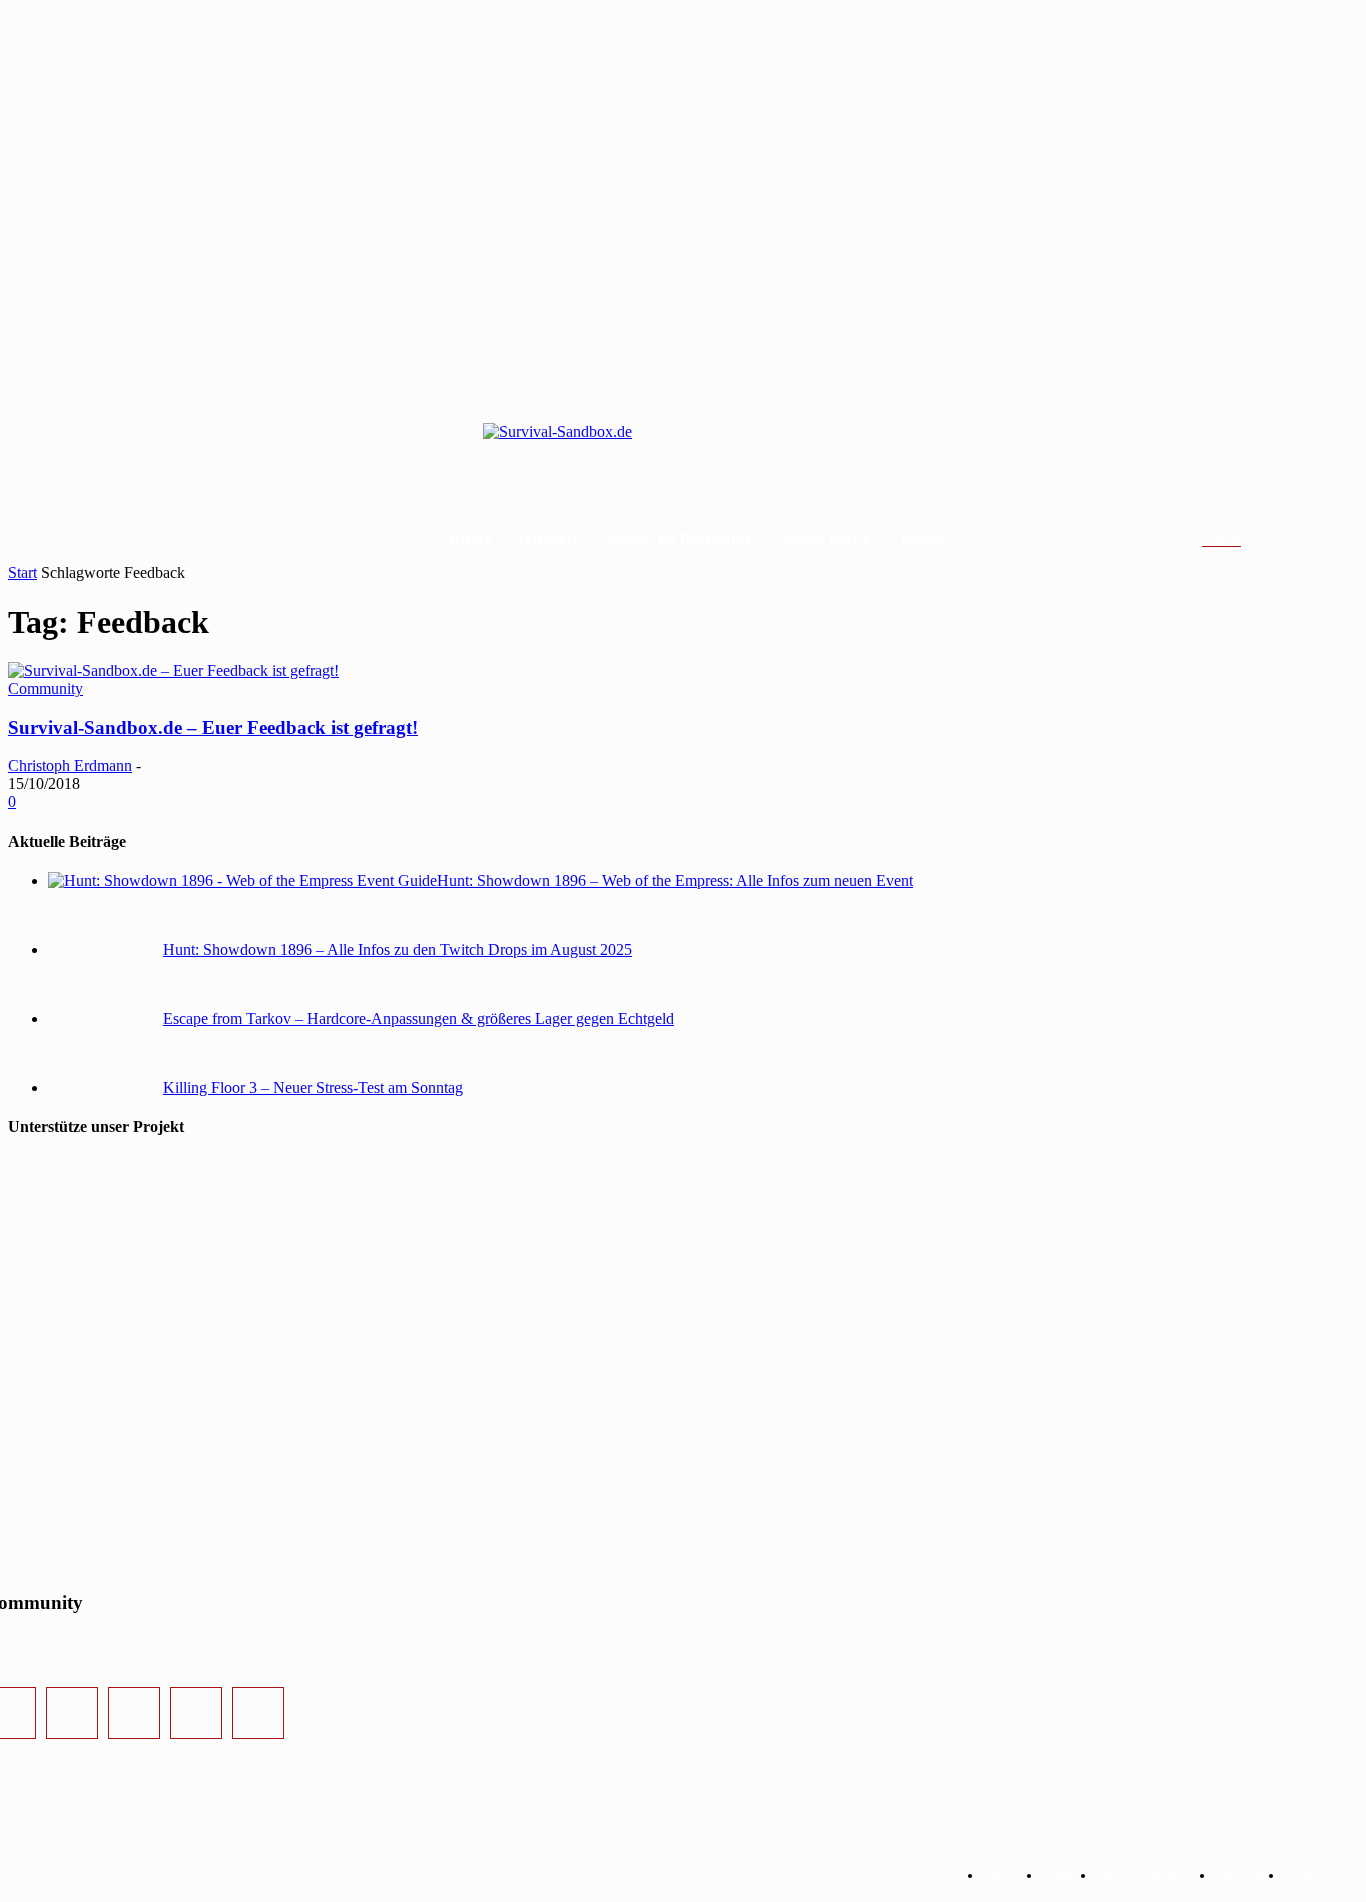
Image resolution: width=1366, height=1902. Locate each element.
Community (45, 688)
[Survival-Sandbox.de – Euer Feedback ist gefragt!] (173, 670)
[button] (1245, 540)
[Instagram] (72, 1713)
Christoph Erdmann (70, 765)
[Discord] (196, 1713)
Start (22, 572)
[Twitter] (134, 1713)
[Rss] (258, 1713)
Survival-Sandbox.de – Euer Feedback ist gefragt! (213, 727)
